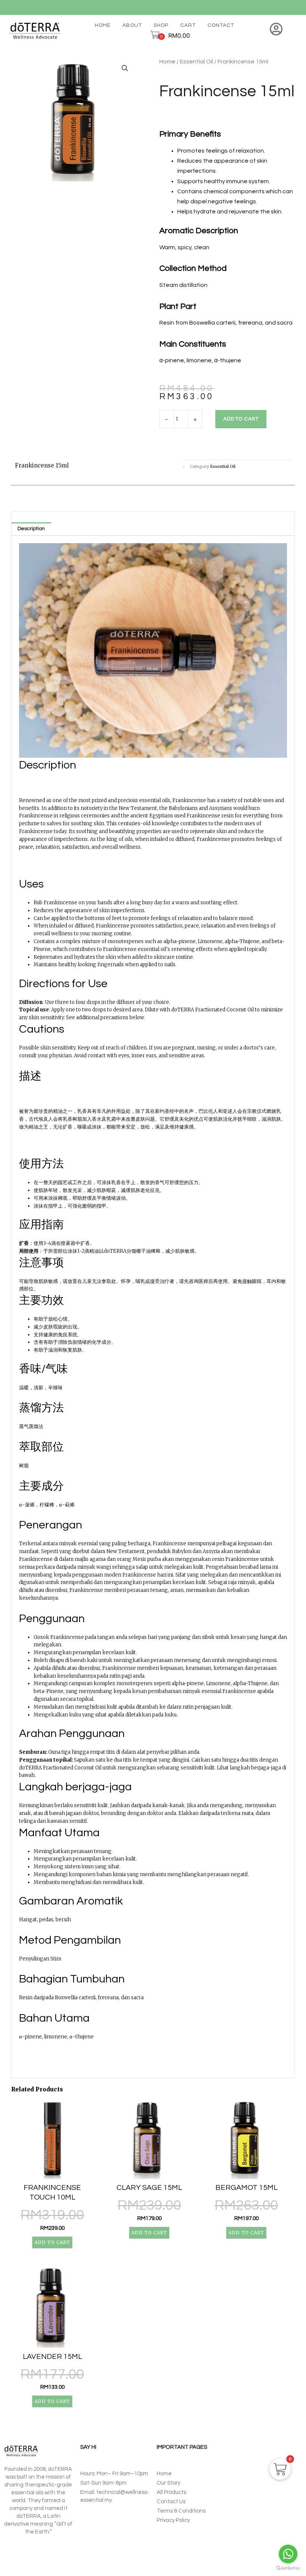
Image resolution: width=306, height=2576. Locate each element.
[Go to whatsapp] (288, 2554)
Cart (188, 25)
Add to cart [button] (52, 2242)
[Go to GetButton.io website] (288, 2568)
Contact (221, 25)
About (132, 25)
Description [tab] (31, 529)
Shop (161, 25)
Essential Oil (196, 62)
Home (103, 25)
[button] (125, 68)
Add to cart (241, 419)
